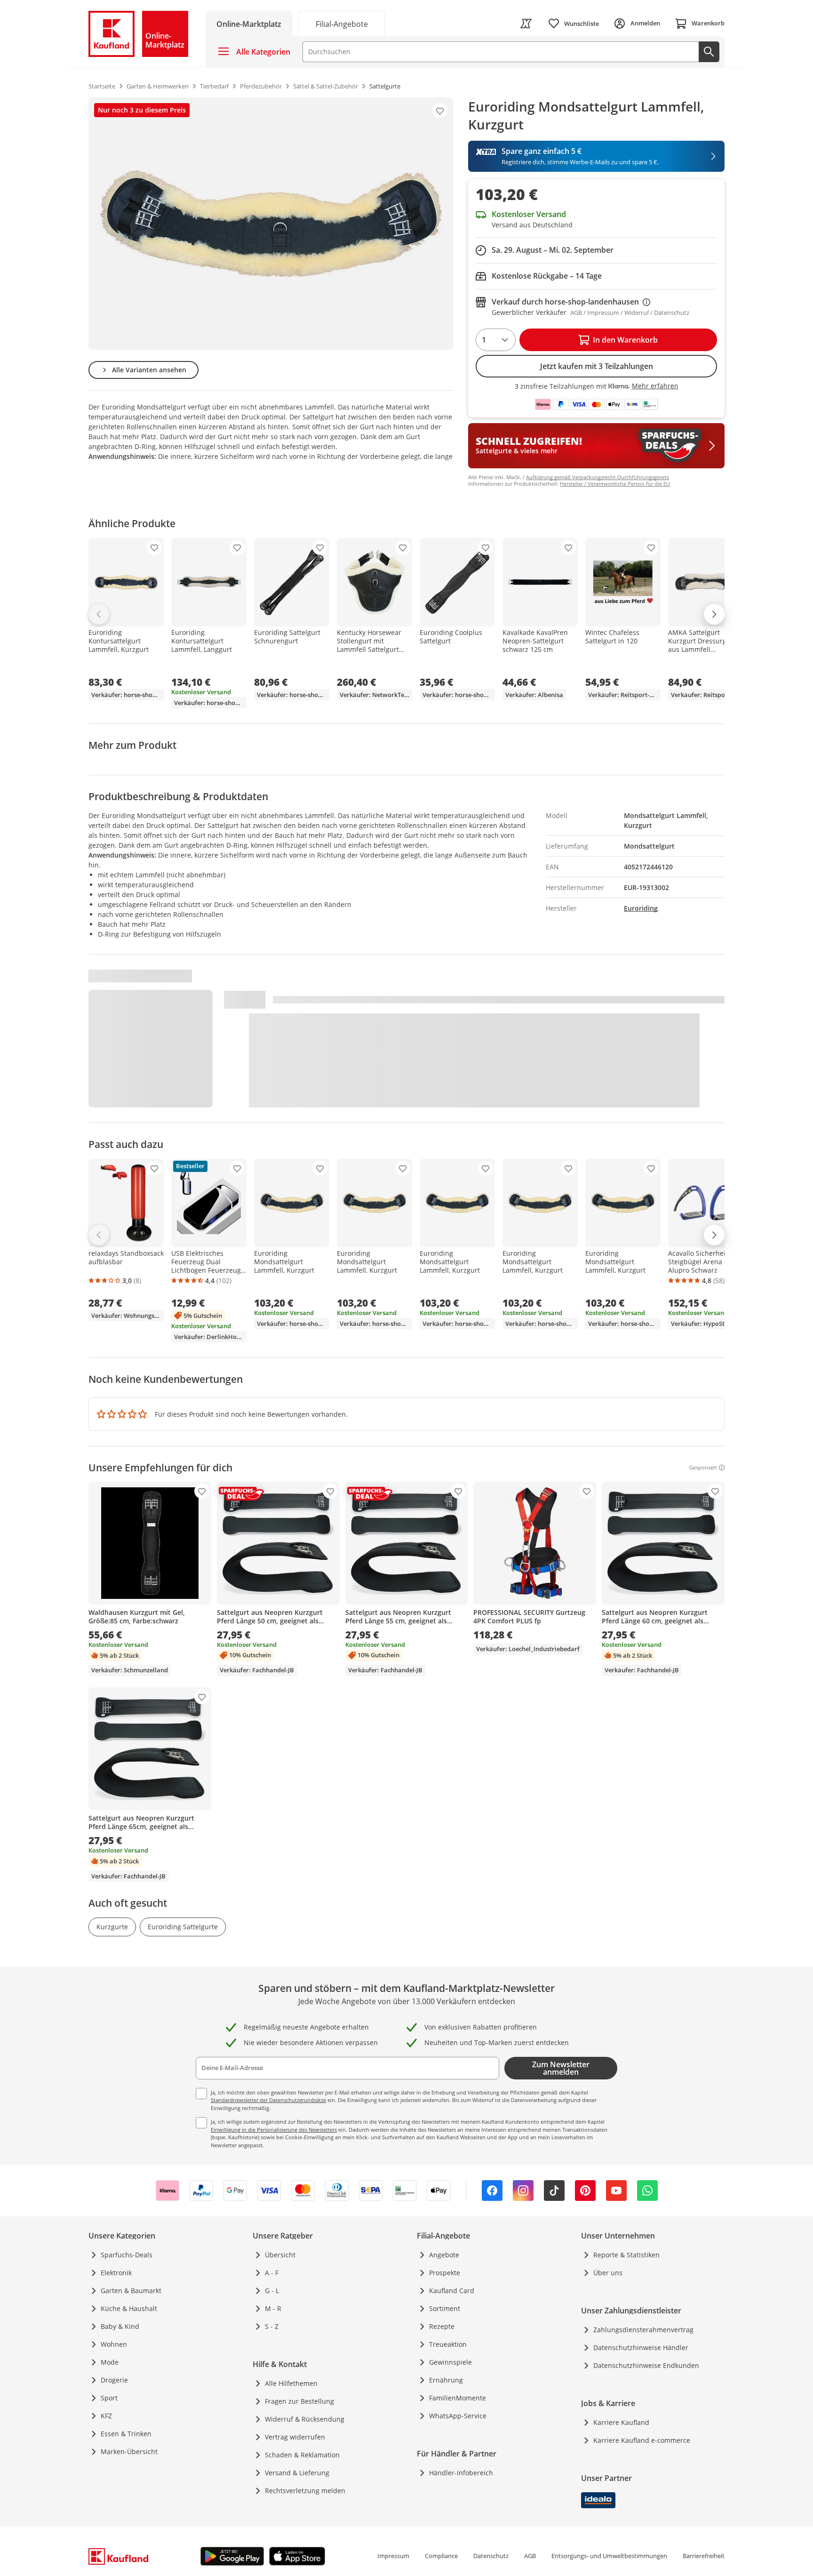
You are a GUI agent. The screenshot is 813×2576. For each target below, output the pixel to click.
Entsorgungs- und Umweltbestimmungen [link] (609, 2556)
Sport (109, 2398)
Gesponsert (703, 1468)
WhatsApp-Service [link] (458, 2416)
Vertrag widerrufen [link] (295, 2437)
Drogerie (114, 2380)
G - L (272, 2291)
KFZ (106, 2416)
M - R (273, 2308)
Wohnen (114, 2344)
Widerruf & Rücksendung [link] (305, 2419)
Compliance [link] (441, 2556)
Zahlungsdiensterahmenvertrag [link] (643, 2330)
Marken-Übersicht (129, 2452)
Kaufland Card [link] (452, 2291)
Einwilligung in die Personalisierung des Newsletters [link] (274, 2130)
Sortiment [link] (445, 2308)
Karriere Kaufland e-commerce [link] (642, 2440)
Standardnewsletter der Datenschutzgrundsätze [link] (268, 2100)
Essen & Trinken (126, 2434)
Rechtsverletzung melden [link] (305, 2491)
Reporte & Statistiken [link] (626, 2255)
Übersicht (280, 2255)
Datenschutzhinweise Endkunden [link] (646, 2365)
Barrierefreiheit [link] (704, 2556)
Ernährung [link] (446, 2380)
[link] (342, 23)
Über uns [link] (608, 2273)
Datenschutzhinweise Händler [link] (641, 2347)
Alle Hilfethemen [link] (291, 2383)
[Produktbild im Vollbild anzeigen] (271, 224)
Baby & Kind (120, 2326)
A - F (272, 2273)
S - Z (272, 2326)
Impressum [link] (393, 2556)
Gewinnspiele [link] (450, 2362)
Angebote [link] (444, 2255)
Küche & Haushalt (129, 2308)
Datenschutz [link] (491, 2556)
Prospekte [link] (445, 2273)
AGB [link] (530, 2556)
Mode (110, 2362)
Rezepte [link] (442, 2326)
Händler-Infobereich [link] (461, 2473)
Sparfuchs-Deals (127, 2255)
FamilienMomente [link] (458, 2398)
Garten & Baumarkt (131, 2291)
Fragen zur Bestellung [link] (299, 2401)
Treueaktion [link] (448, 2344)
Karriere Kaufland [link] (621, 2422)
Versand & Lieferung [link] (297, 2473)
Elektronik (116, 2273)
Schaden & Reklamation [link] (302, 2455)
